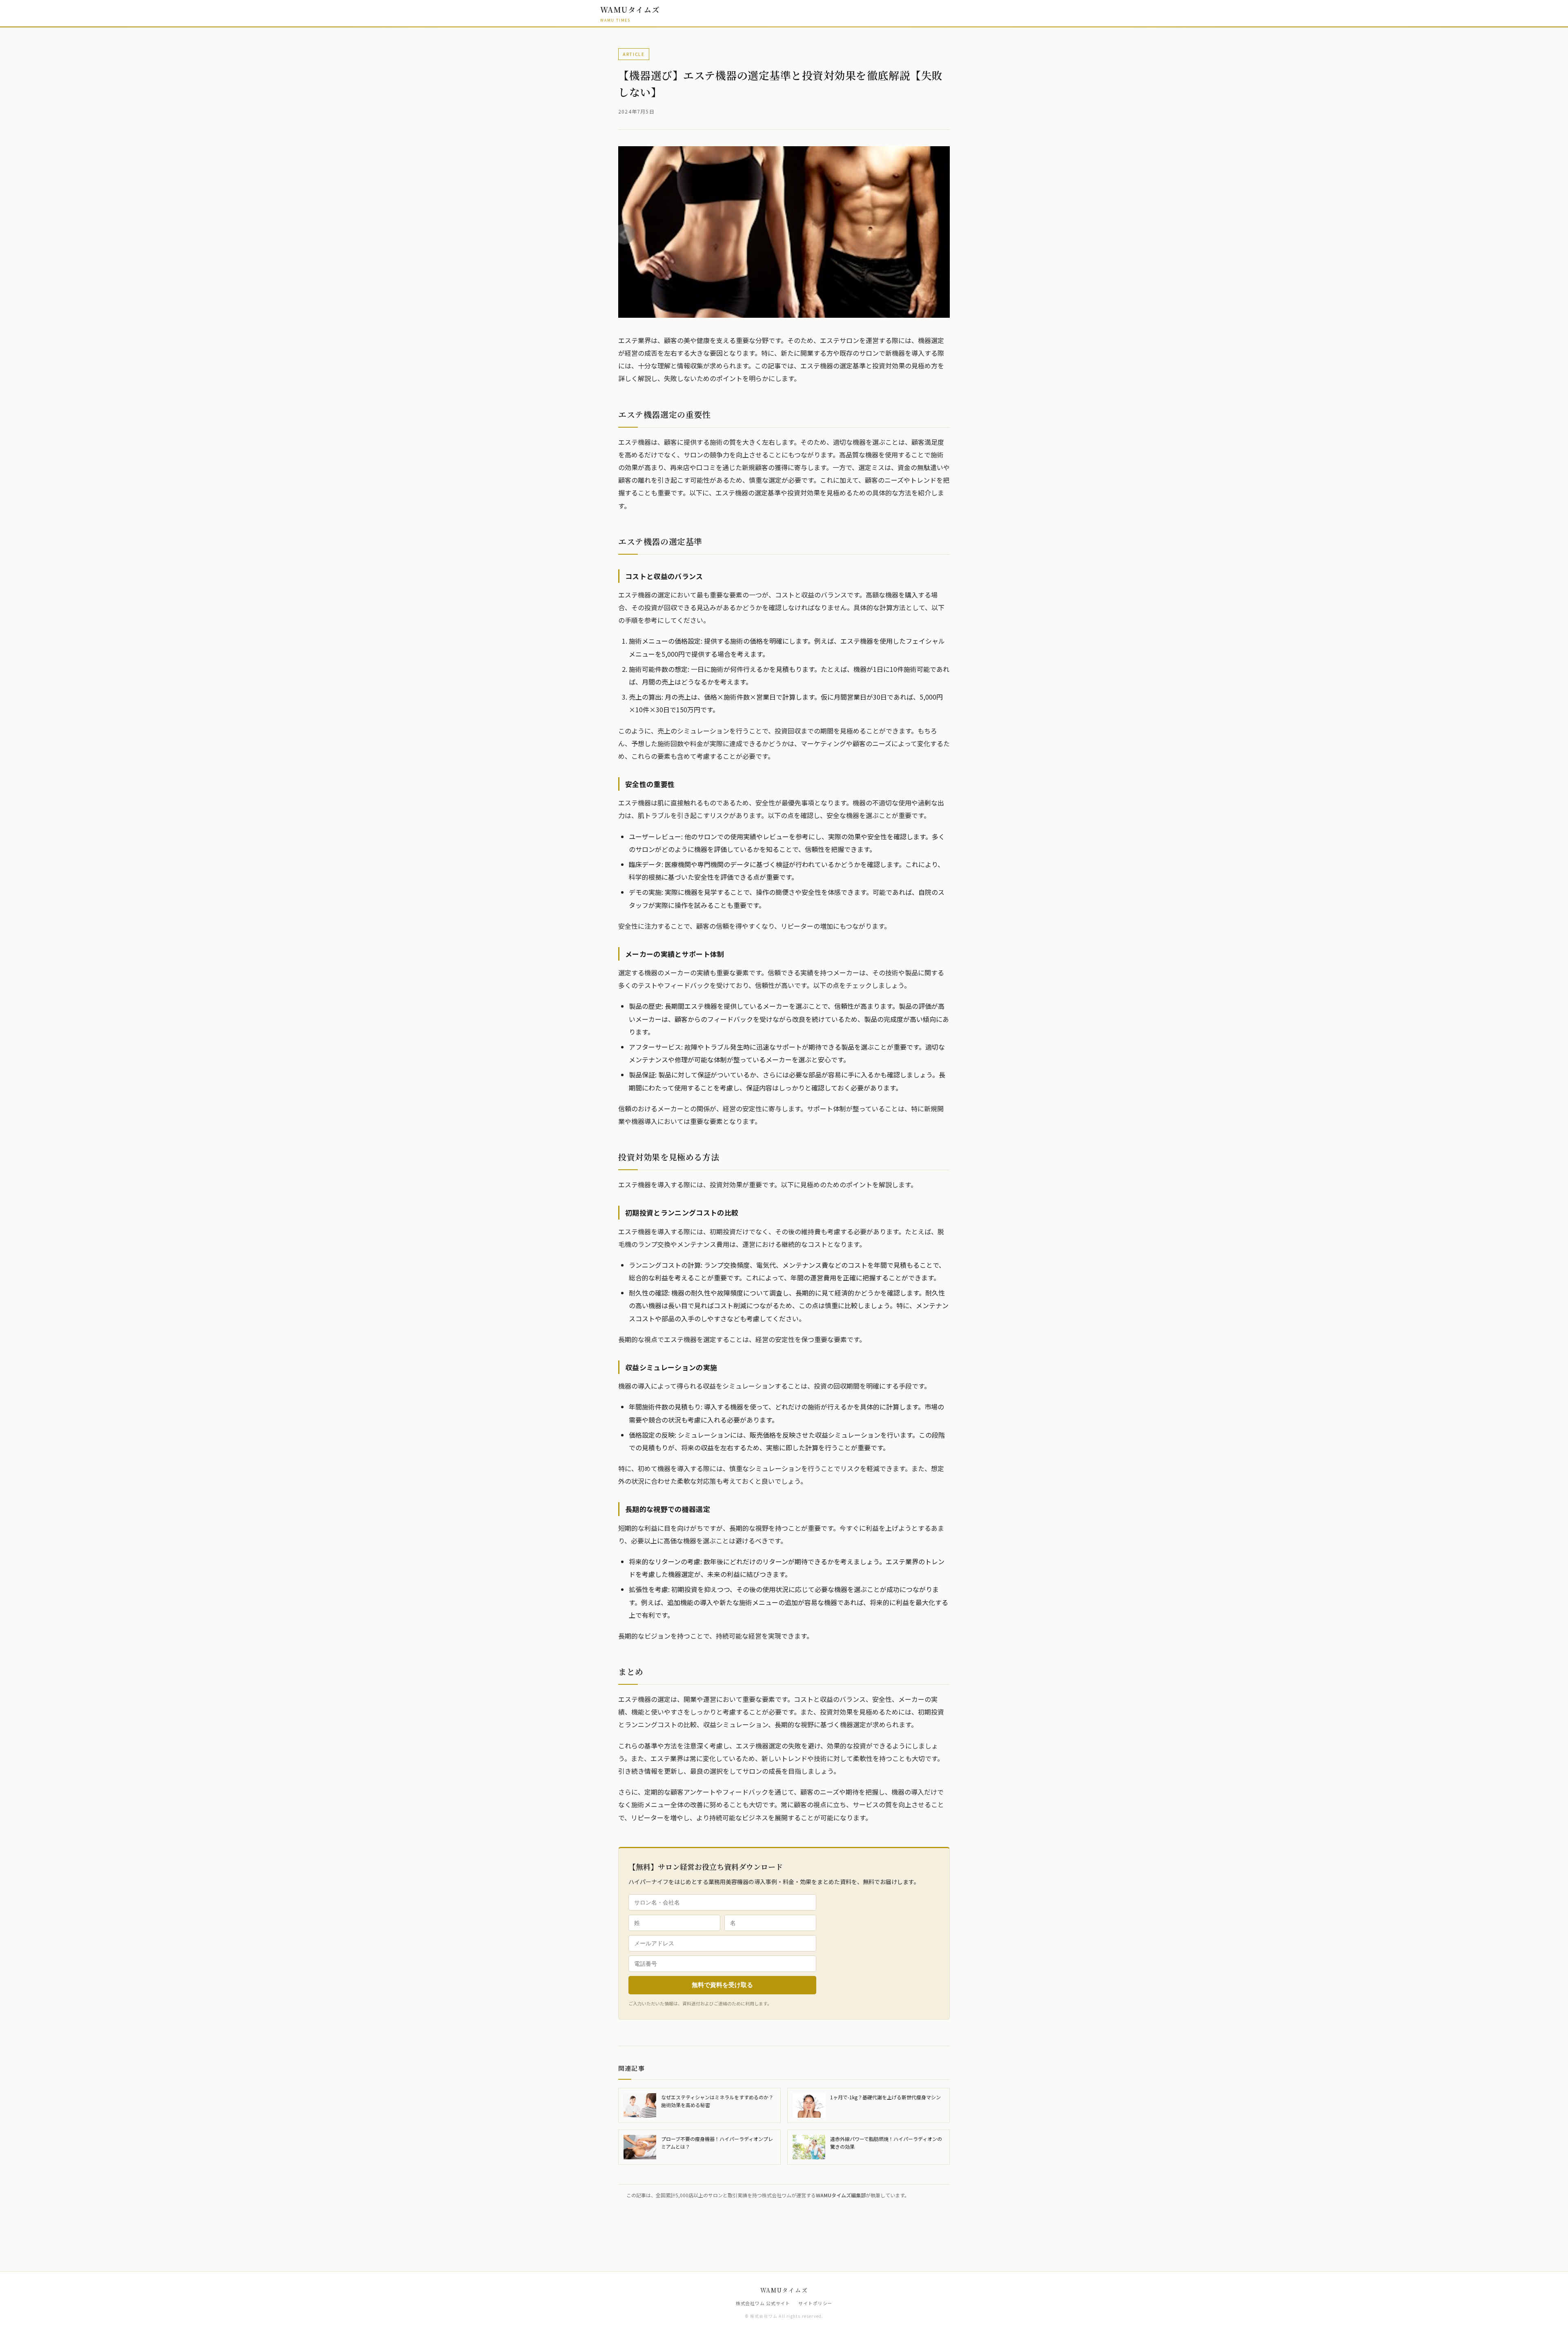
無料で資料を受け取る (722, 1985)
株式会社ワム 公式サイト (763, 2303)
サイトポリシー (815, 2303)
